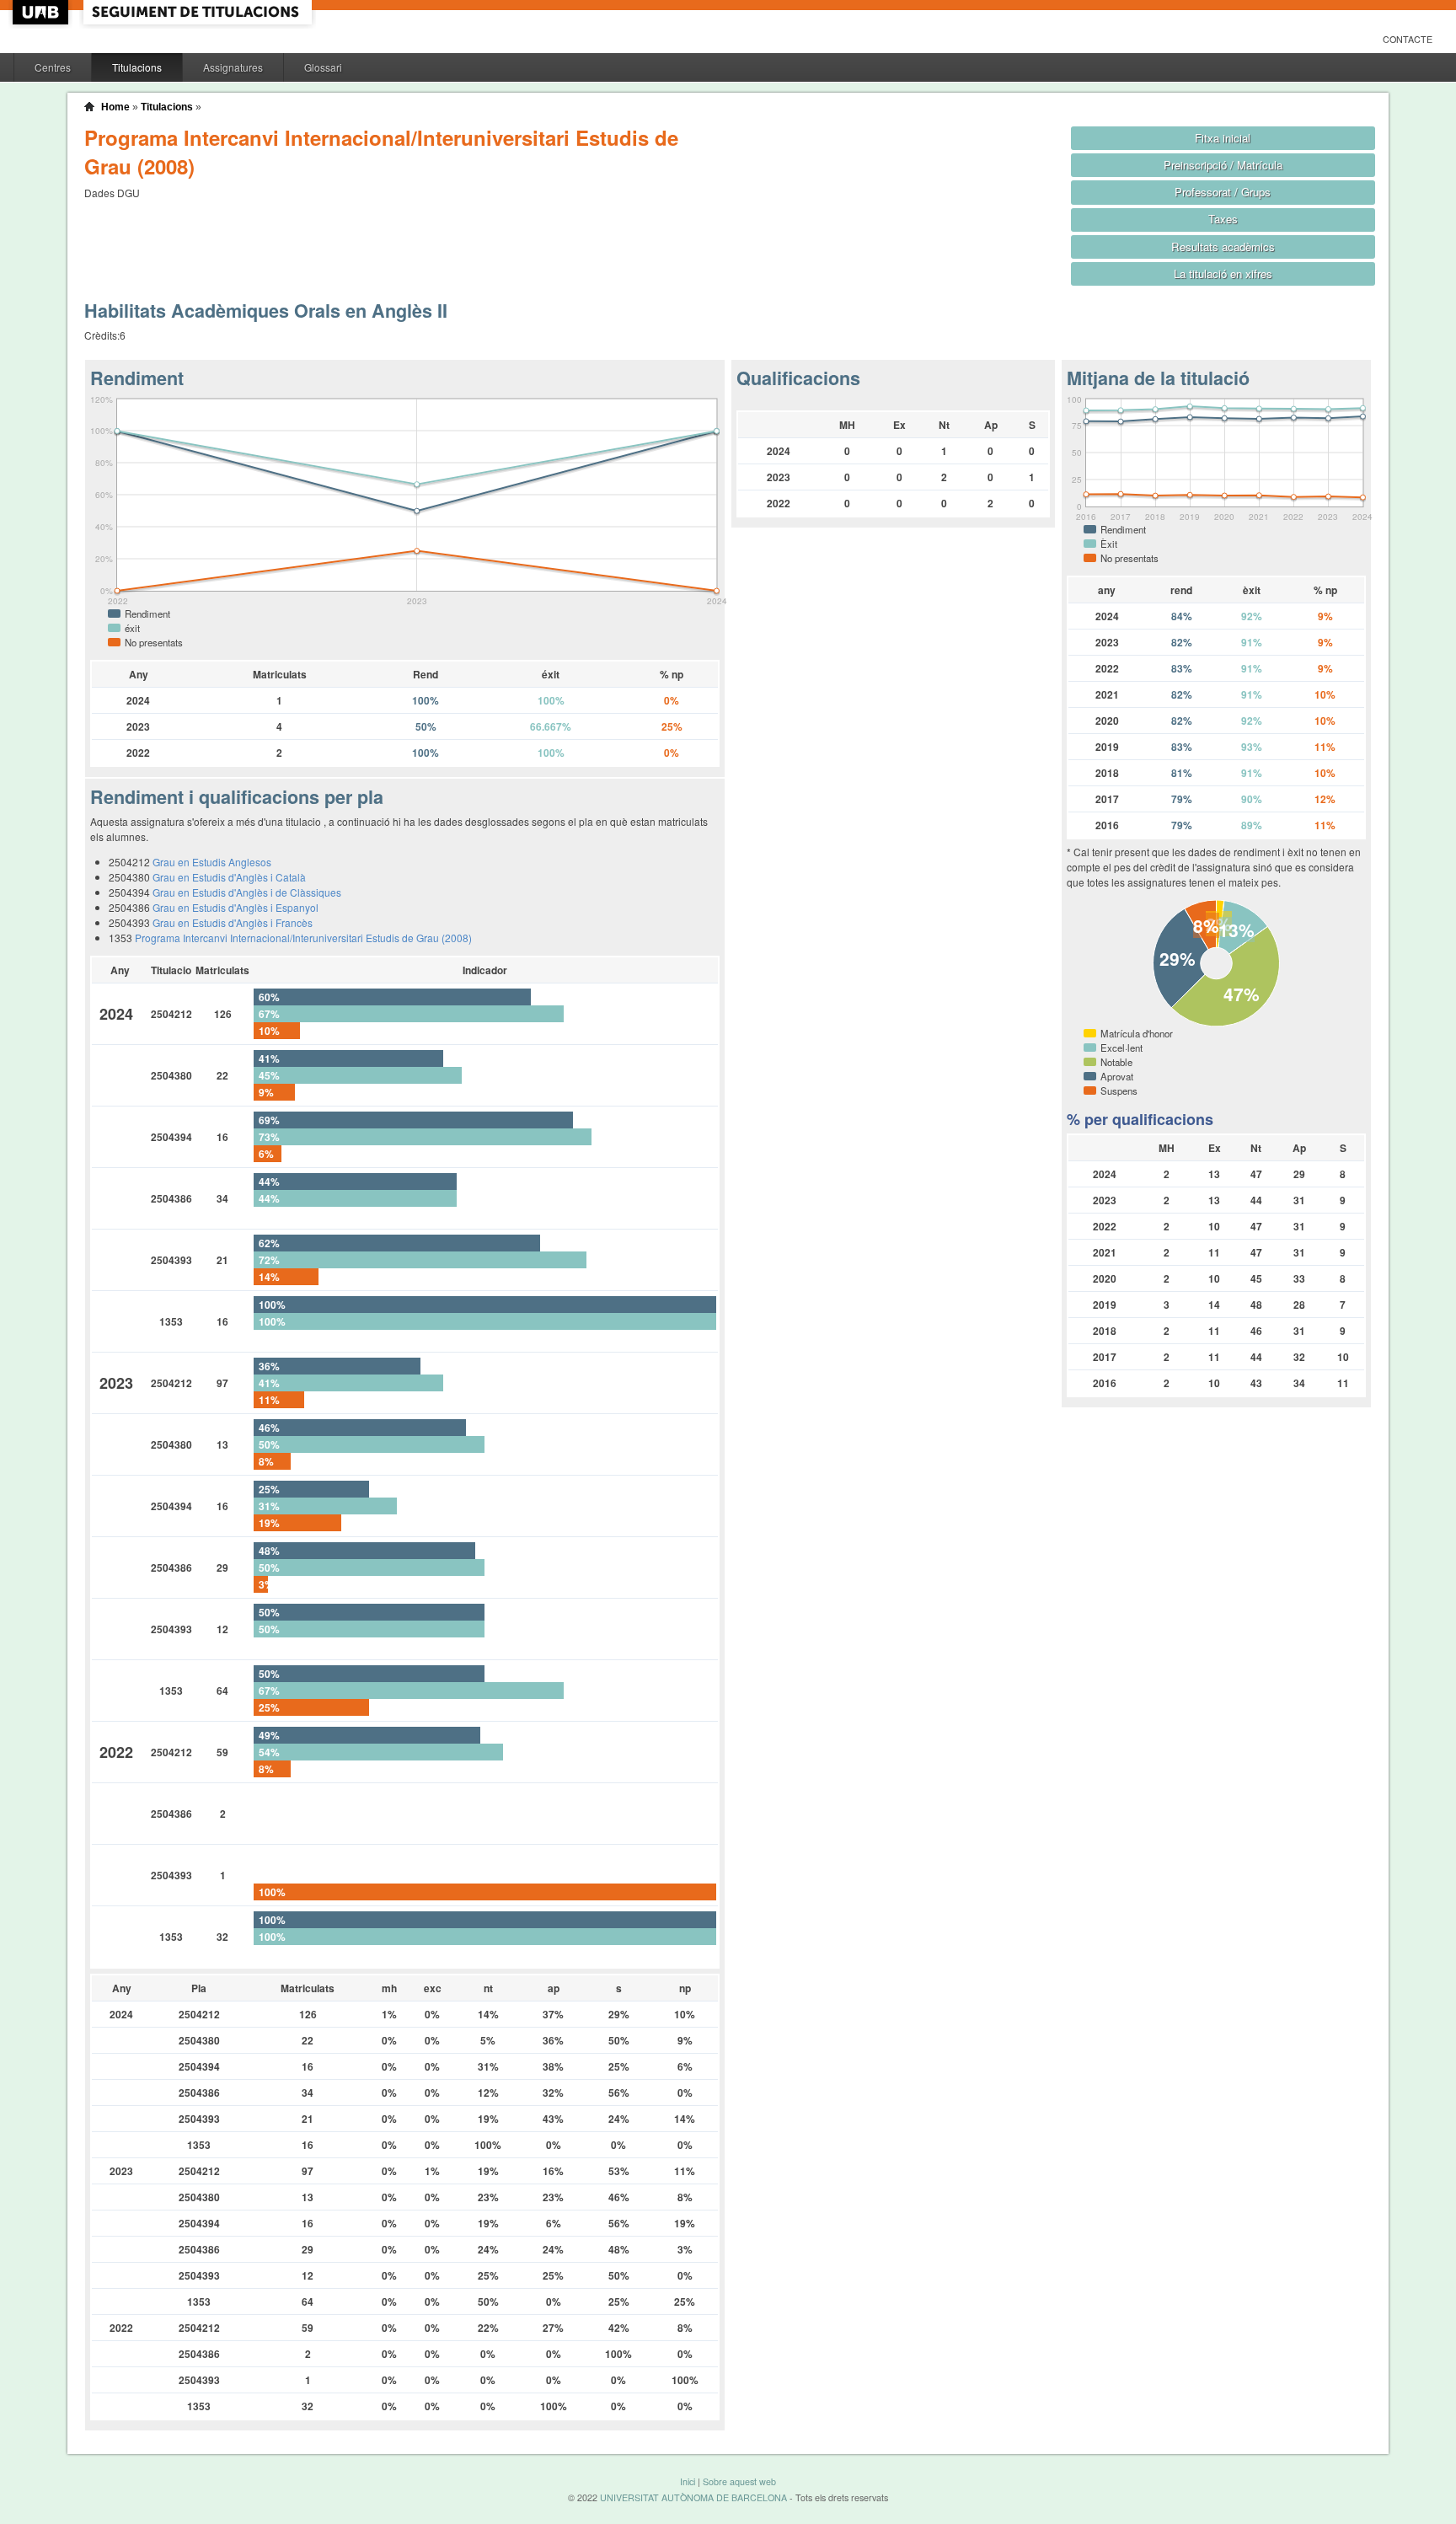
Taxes (1223, 219)
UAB (42, 12)
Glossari (323, 67)
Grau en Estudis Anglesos (212, 862)
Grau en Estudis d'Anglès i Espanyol (236, 907)
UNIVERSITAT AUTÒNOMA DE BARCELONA (693, 2497)
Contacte (1408, 39)
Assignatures (233, 67)
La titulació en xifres (1223, 273)
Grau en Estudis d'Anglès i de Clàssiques (247, 892)
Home (115, 107)
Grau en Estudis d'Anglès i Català (229, 877)
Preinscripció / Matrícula (1223, 165)
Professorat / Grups (1223, 192)
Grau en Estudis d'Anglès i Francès (233, 922)
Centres (53, 67)
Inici (688, 2481)
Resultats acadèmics (1223, 247)
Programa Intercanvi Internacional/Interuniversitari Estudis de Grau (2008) (303, 938)
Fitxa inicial (1223, 138)
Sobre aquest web (739, 2481)
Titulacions (137, 67)
